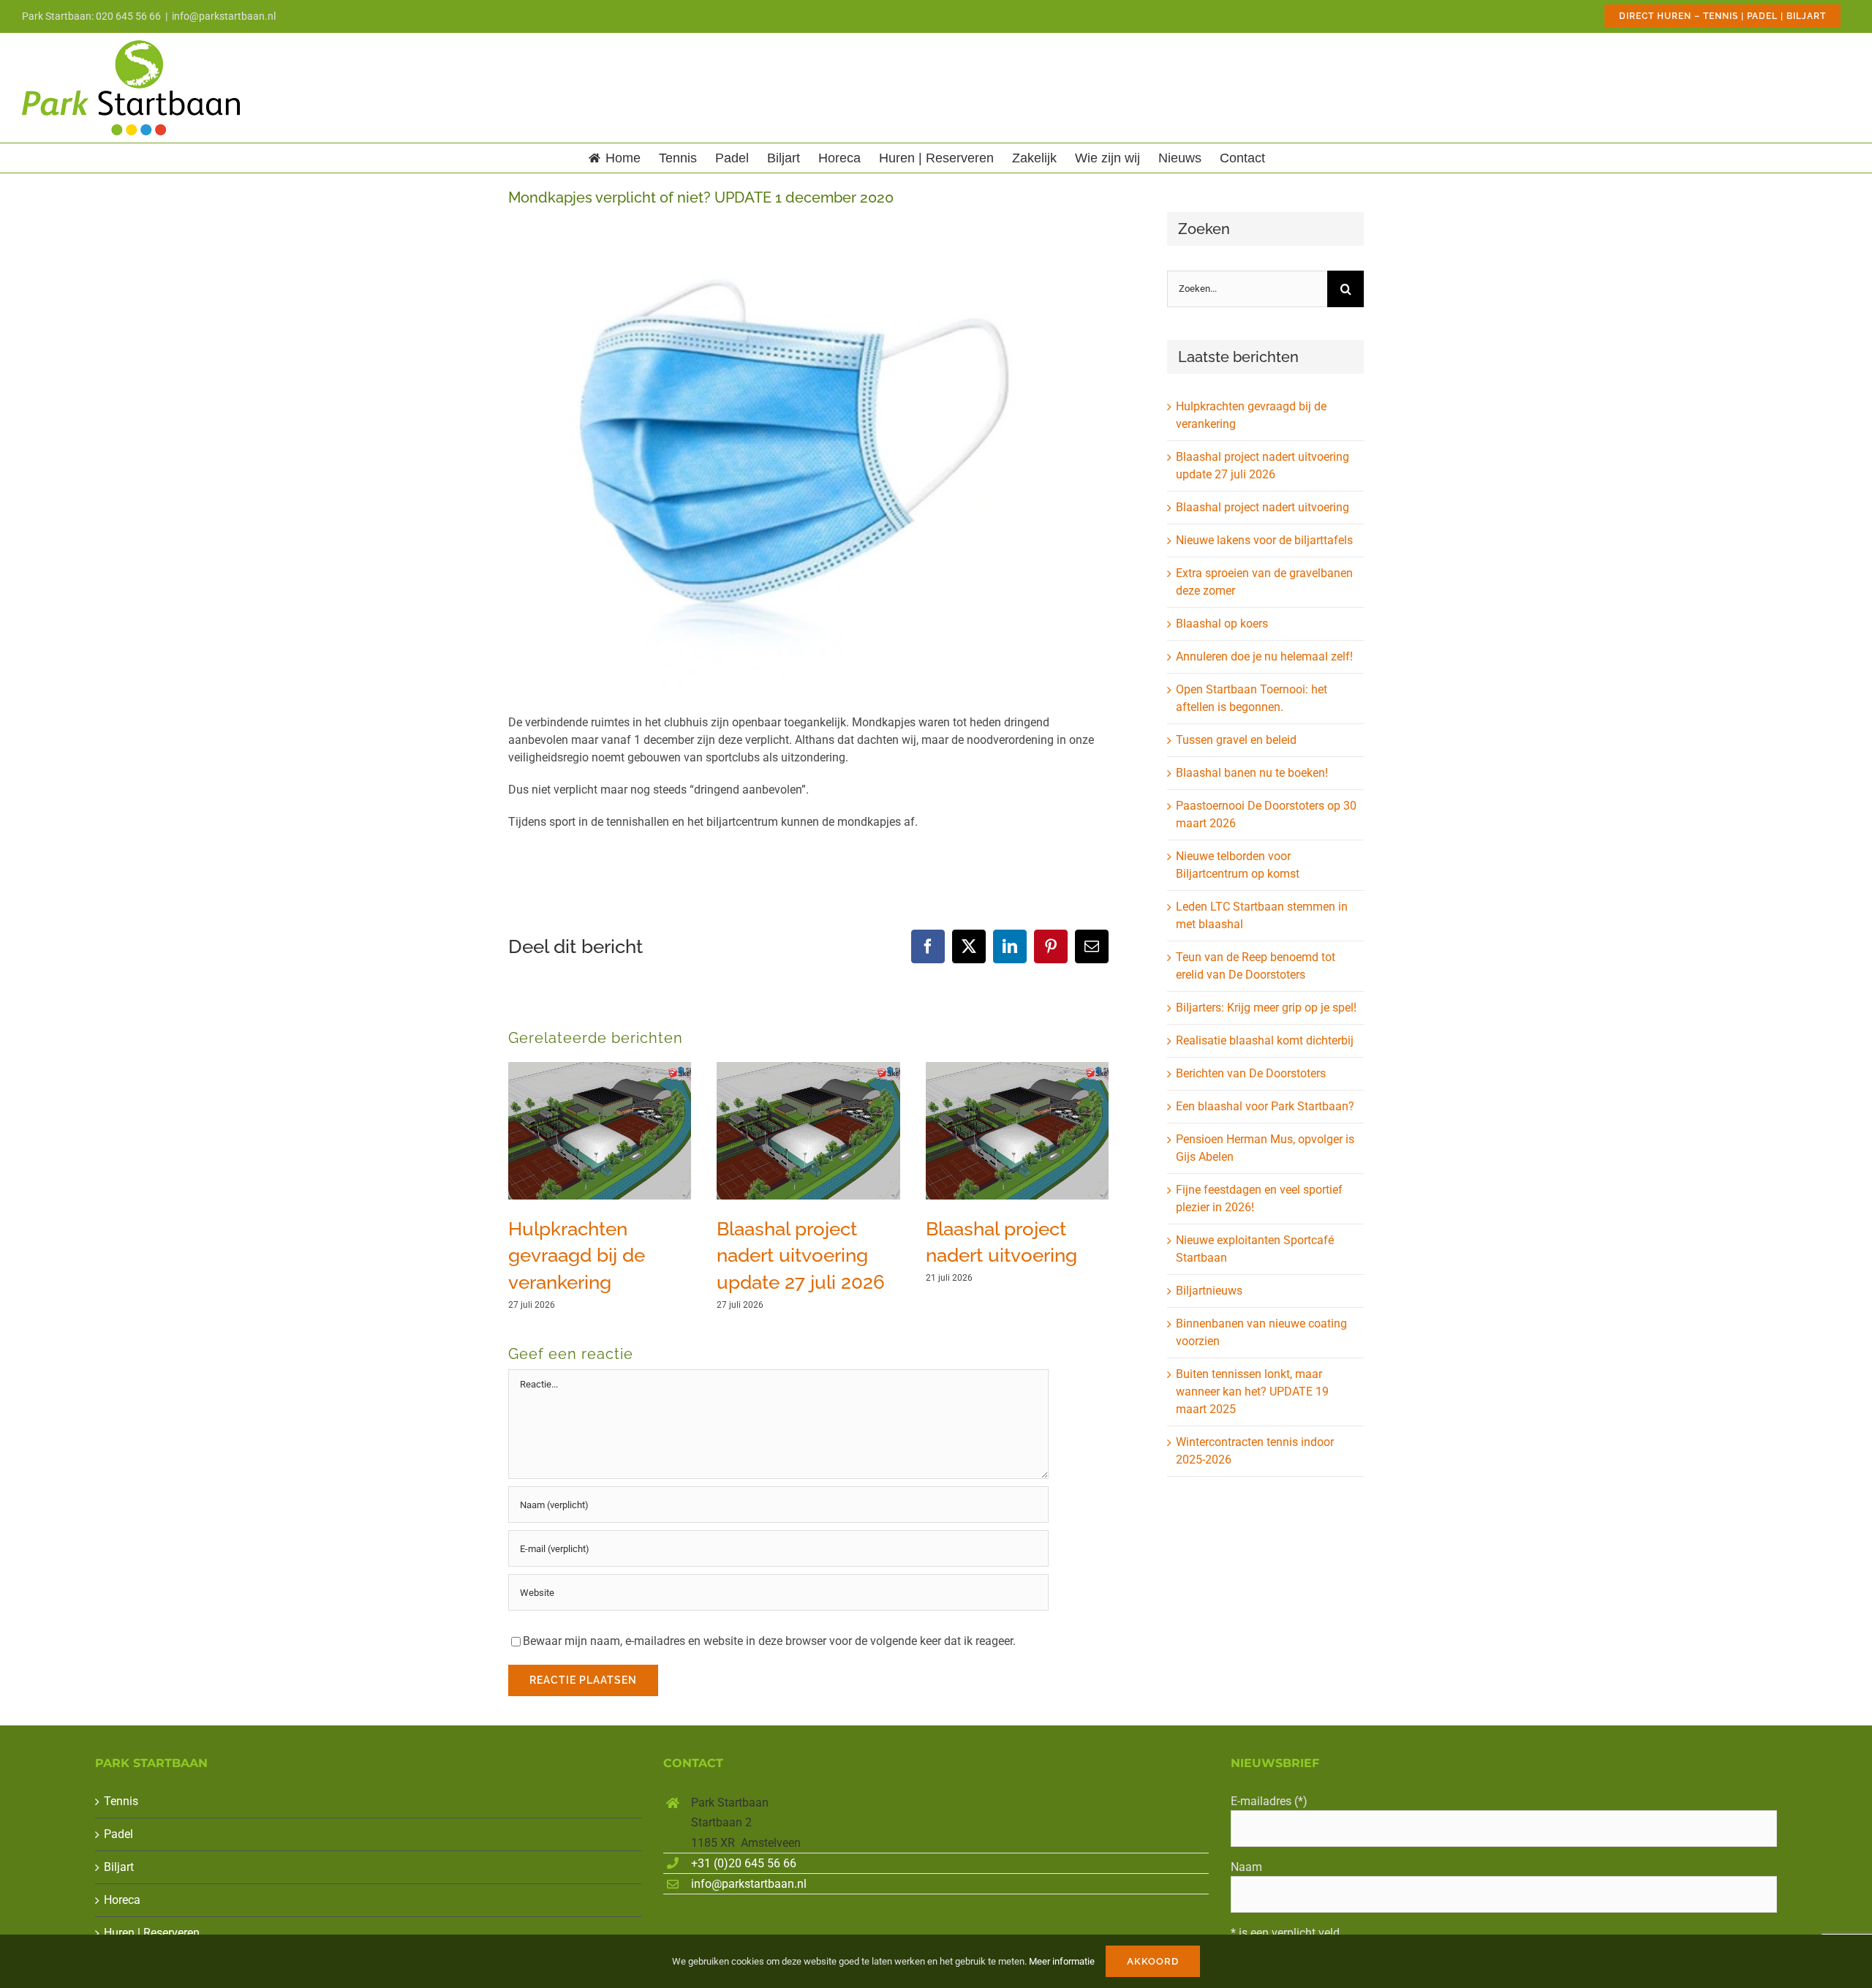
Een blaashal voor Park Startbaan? (1265, 1106)
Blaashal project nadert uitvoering (1263, 507)
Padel (118, 1834)
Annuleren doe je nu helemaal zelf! (1264, 656)
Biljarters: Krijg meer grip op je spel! (1266, 1008)
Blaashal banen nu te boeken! (1252, 773)
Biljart (119, 1867)
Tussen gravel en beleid (1236, 740)
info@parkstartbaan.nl (224, 16)
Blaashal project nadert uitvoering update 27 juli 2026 (801, 1255)
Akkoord (1153, 1961)
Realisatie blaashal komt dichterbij (1265, 1040)
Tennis (121, 1801)
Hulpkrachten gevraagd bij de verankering (577, 1255)
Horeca (122, 1900)
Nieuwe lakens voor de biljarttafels (1264, 540)
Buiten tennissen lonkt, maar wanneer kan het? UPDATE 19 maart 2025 (1252, 1392)
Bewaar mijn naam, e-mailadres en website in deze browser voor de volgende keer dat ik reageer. (769, 1641)
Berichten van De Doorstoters (1251, 1073)
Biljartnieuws (1209, 1291)
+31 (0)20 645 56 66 (744, 1863)
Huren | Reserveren (152, 1933)
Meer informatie (1062, 1961)
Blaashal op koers (1222, 624)
